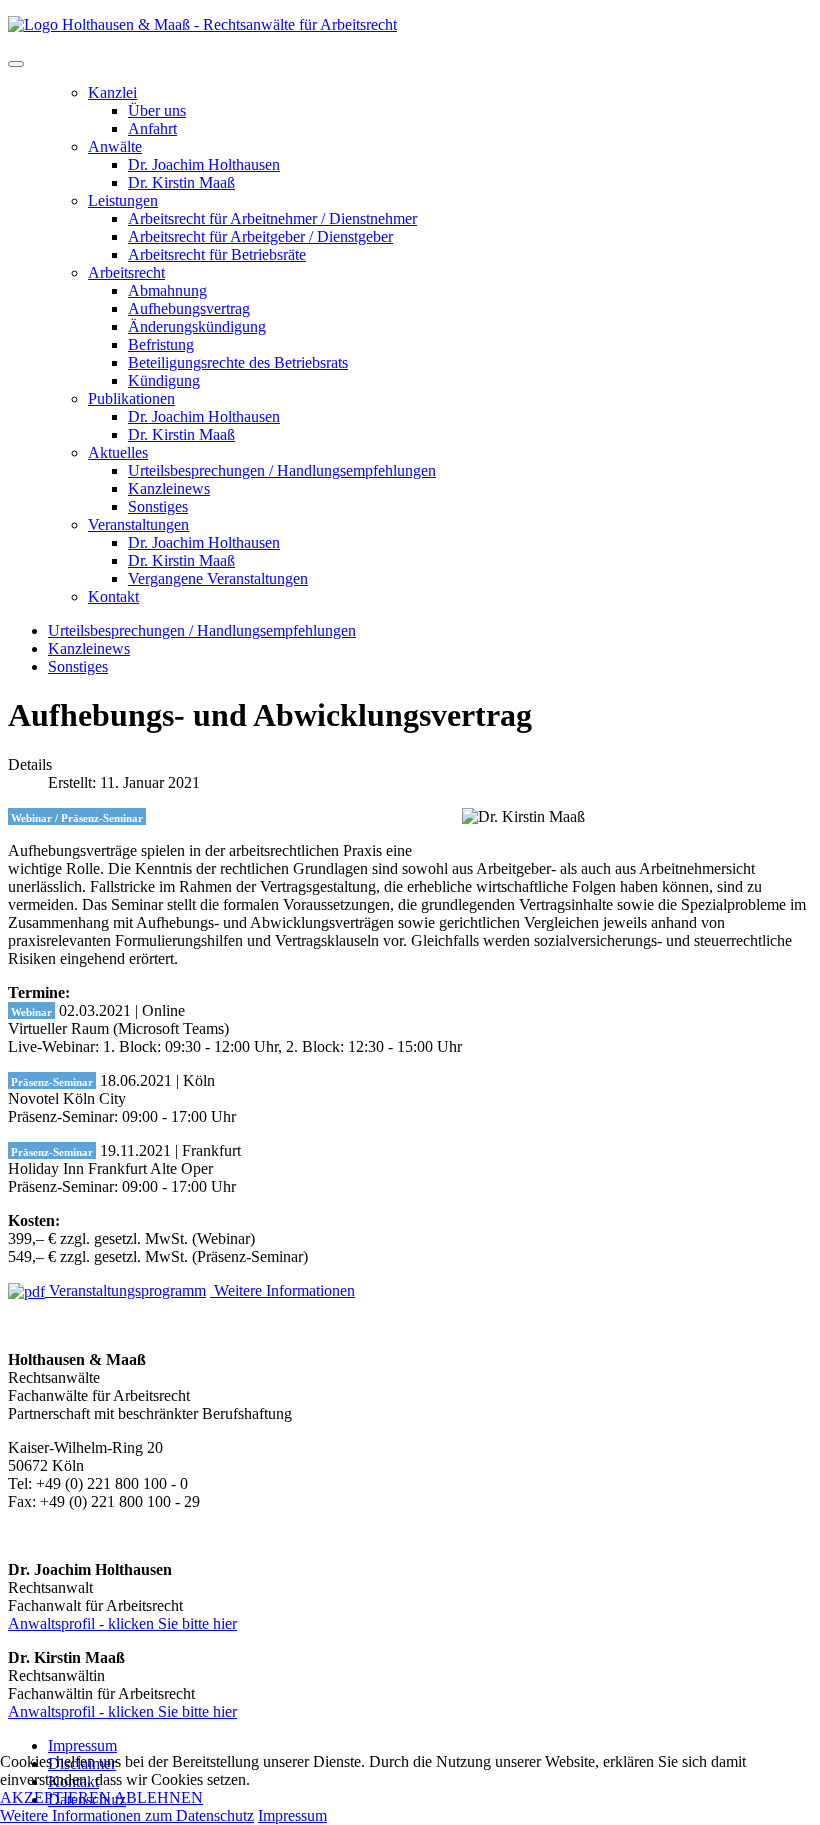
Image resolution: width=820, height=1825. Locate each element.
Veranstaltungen (138, 524)
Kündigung (164, 380)
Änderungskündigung (197, 326)
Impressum (82, 1745)
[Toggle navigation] (16, 64)
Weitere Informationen (282, 1290)
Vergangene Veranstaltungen (218, 578)
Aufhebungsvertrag (189, 308)
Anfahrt (152, 128)
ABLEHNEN (158, 1797)
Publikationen (131, 398)
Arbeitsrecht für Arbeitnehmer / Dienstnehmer (272, 218)
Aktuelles (118, 452)
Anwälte (115, 146)
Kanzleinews (169, 488)
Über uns (157, 110)
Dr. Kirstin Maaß (181, 182)
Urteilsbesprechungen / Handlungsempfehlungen (282, 470)
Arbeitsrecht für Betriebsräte (217, 254)
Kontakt (113, 596)
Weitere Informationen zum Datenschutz (127, 1815)
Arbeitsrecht (126, 272)
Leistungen (123, 200)
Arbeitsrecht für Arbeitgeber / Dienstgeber (260, 236)
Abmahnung (167, 290)
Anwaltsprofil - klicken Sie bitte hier (122, 1623)
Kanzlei (112, 92)
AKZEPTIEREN (55, 1797)
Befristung (161, 344)
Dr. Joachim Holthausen (204, 164)
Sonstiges (158, 506)
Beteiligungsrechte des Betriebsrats (238, 362)
